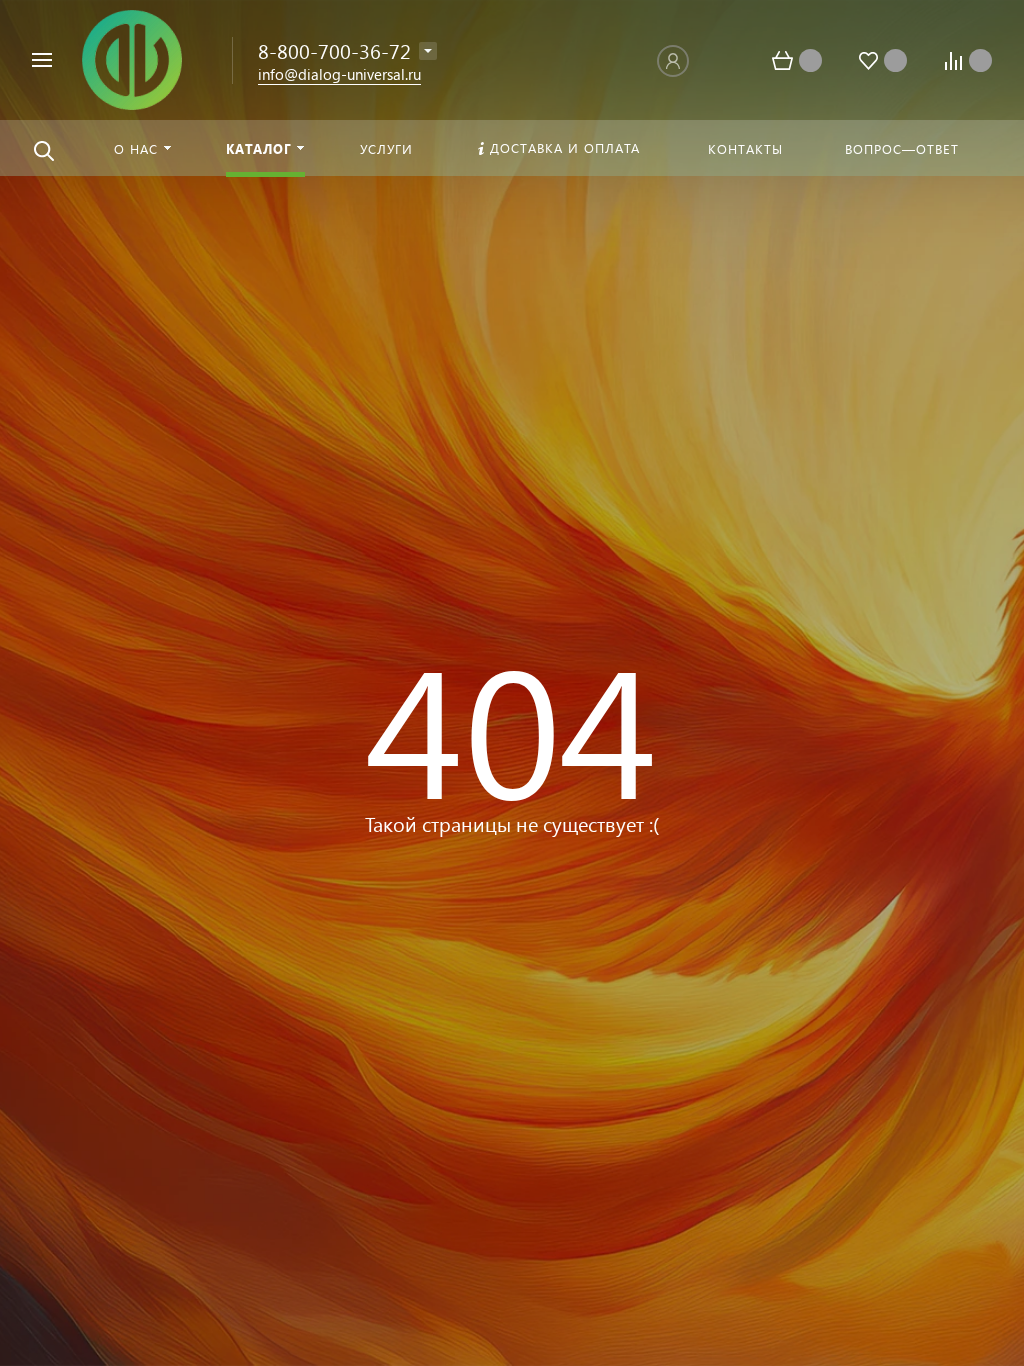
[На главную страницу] (132, 57)
